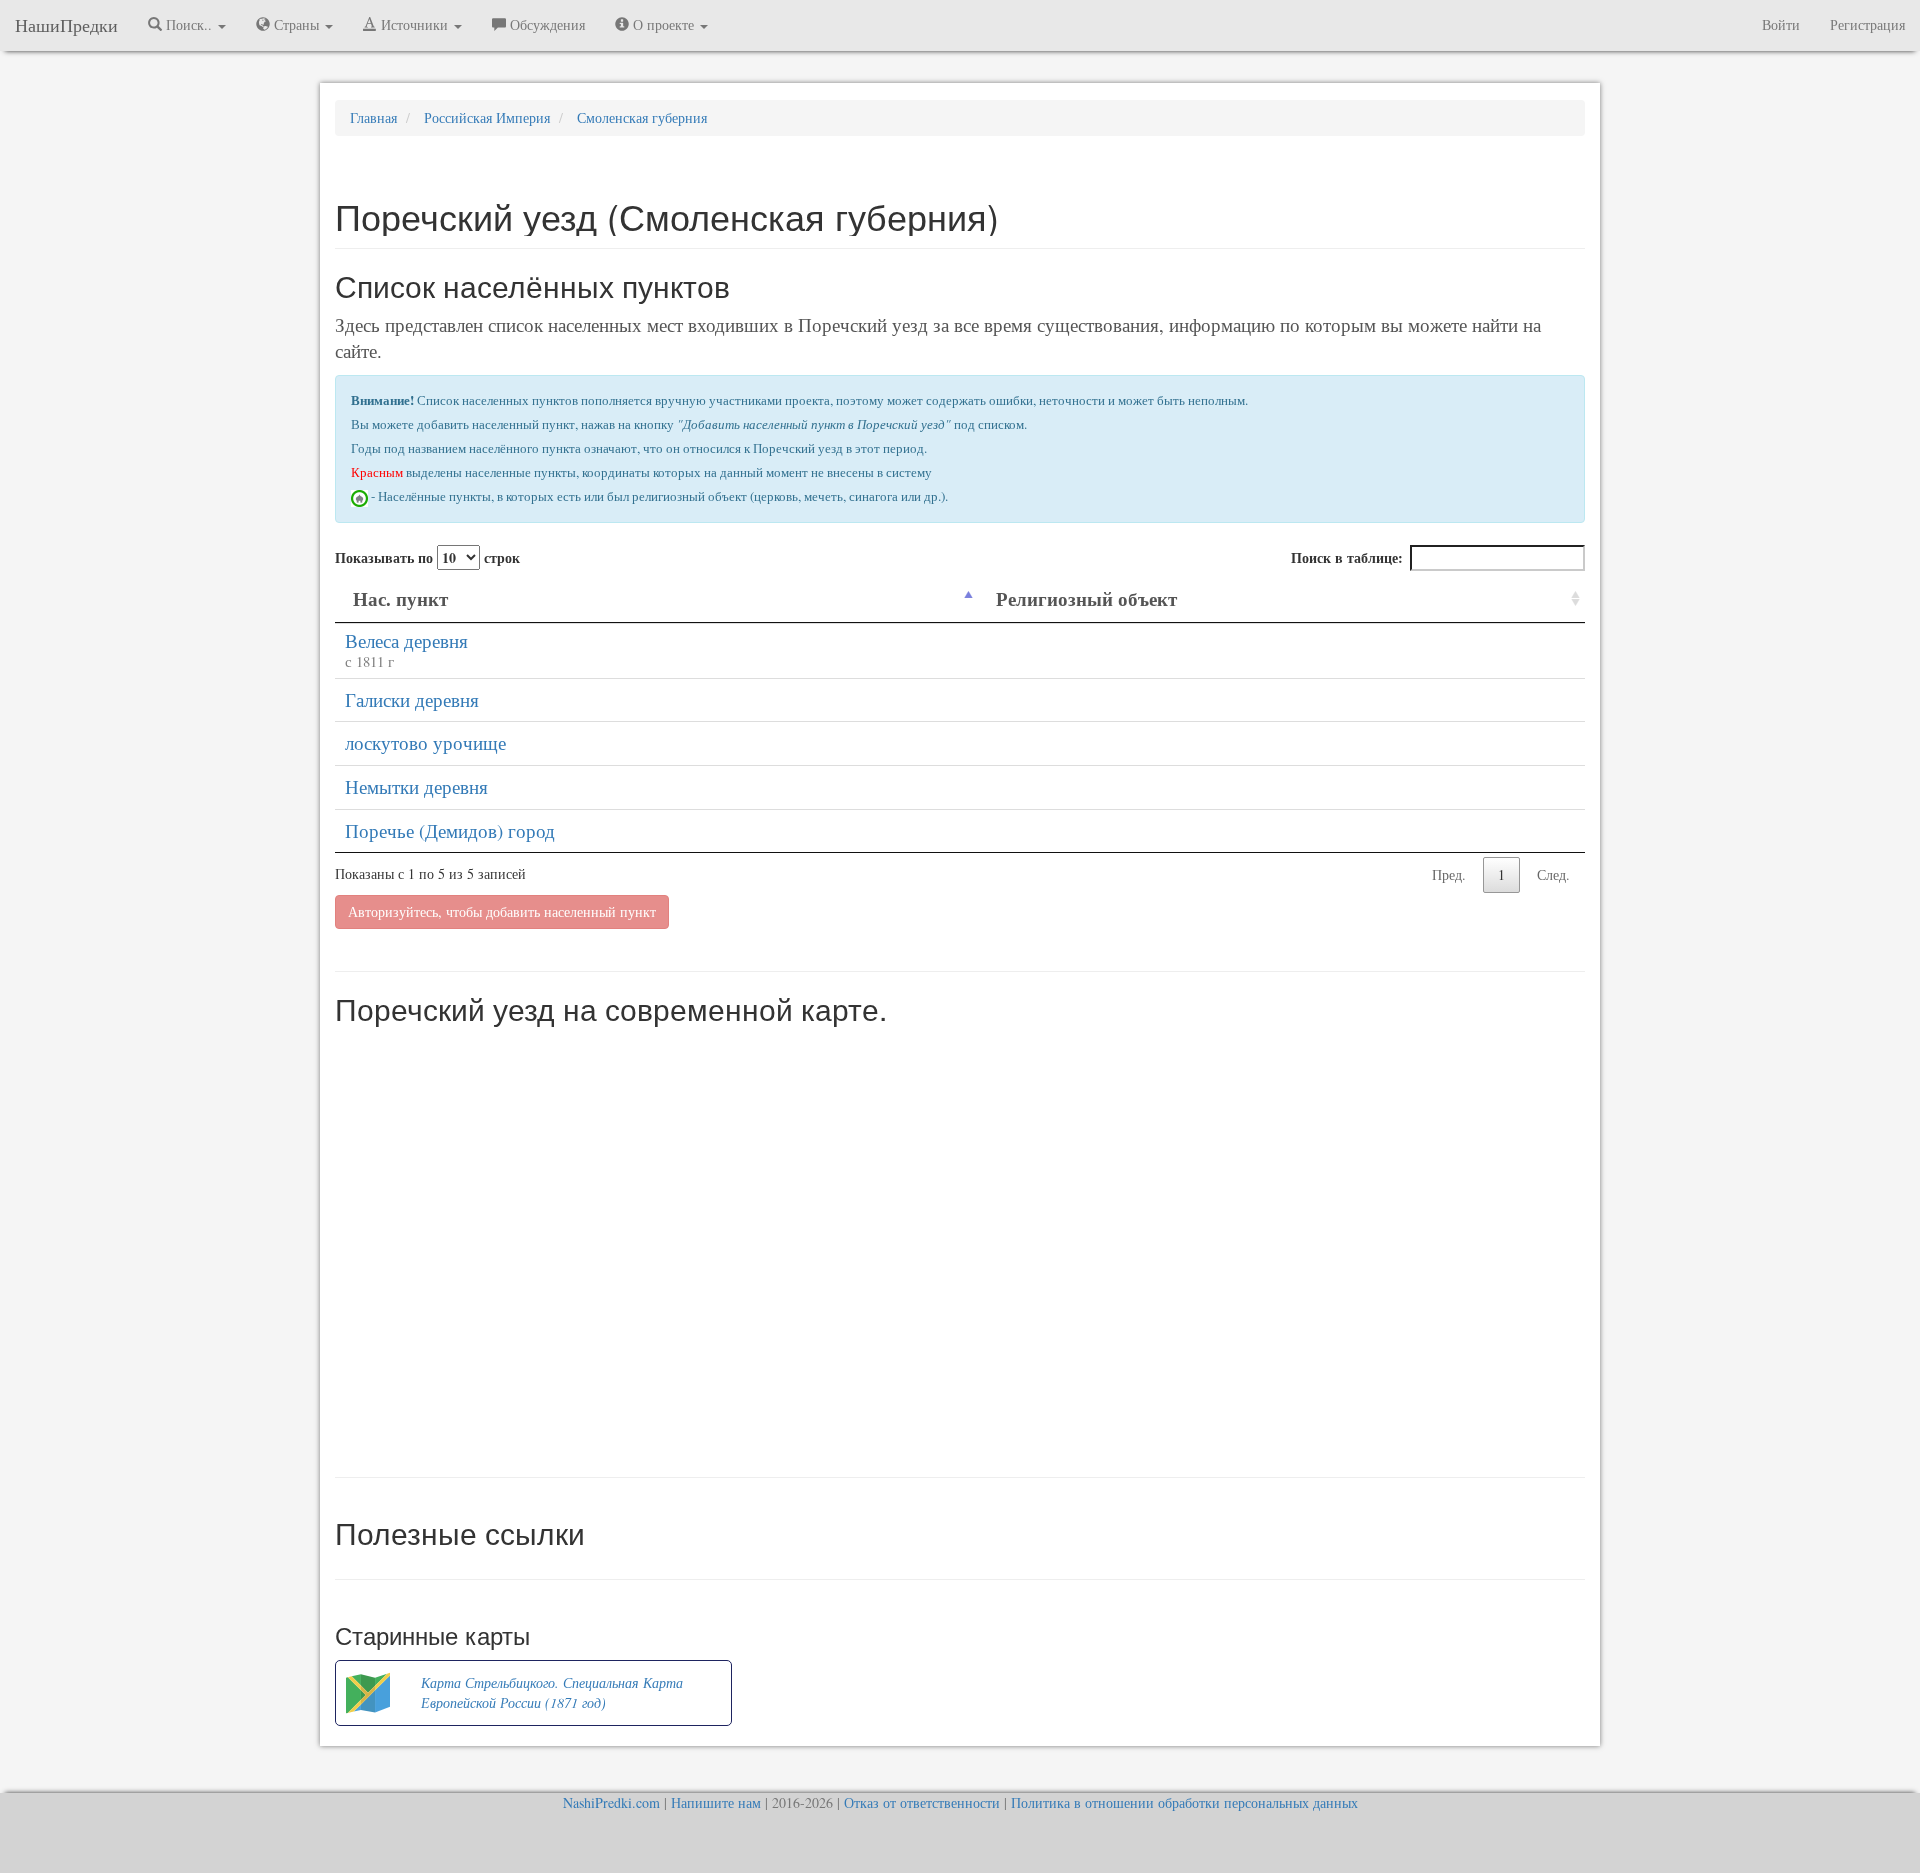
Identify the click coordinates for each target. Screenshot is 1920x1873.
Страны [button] (296, 24)
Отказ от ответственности (922, 1802)
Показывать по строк (427, 557)
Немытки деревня (416, 786)
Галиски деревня (412, 699)
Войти (1781, 24)
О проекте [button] (663, 24)
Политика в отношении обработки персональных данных (1184, 1802)
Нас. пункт (400, 598)
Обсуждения (545, 24)
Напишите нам (716, 1802)
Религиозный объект (1086, 598)
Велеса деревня (406, 640)
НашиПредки (66, 25)
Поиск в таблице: (1347, 557)
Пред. (1449, 874)
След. (1553, 874)
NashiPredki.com (611, 1802)
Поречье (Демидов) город (450, 830)
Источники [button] (414, 24)
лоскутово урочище (425, 742)
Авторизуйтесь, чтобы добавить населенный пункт (502, 911)
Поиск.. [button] (189, 24)
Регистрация (1867, 24)
